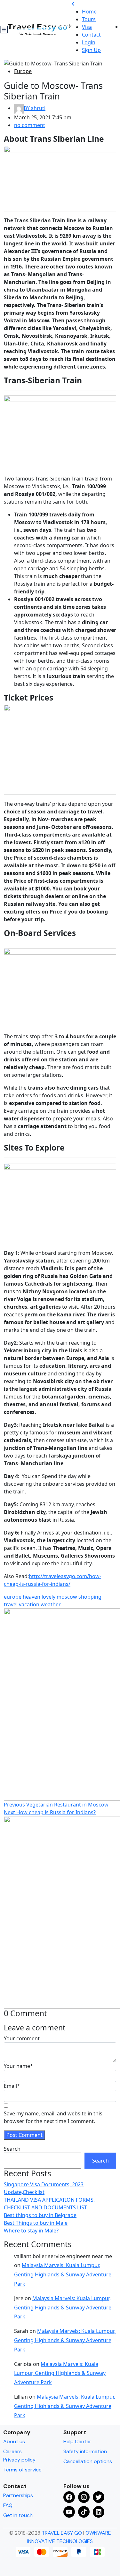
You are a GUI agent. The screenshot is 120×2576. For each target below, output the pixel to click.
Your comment (22, 2038)
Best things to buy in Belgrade (40, 2215)
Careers (12, 2451)
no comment (30, 125)
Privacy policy (19, 2460)
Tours (89, 19)
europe (13, 1597)
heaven (32, 1597)
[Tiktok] (84, 2512)
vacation (29, 1604)
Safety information (85, 2451)
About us (14, 2441)
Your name (18, 2066)
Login (89, 42)
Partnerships (18, 2495)
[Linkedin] (99, 2512)
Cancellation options (88, 2461)
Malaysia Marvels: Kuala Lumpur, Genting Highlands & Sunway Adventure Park (63, 2274)
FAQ (8, 2505)
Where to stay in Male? (31, 2231)
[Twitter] (99, 2497)
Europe (23, 71)
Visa (87, 27)
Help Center (77, 2441)
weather (51, 1604)
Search (12, 2149)
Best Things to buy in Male (36, 2223)
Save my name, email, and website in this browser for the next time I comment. (53, 2117)
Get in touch (18, 2515)
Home (89, 12)
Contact (91, 35)
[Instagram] (84, 2497)
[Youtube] (69, 2512)
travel (11, 1604)
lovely (48, 1597)
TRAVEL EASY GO (62, 2533)
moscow (67, 1597)
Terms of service (22, 2470)
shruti (35, 108)
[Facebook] (69, 2497)
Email (12, 2086)
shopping (90, 1597)
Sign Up (91, 50)
